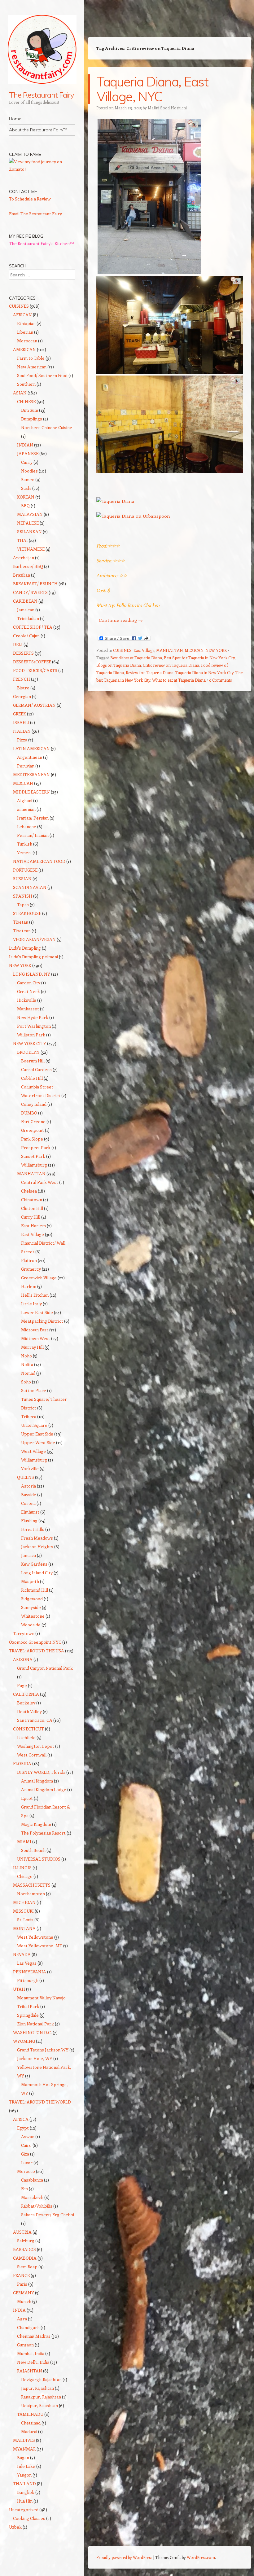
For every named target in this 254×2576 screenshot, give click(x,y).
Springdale (28, 2015)
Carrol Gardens (36, 1069)
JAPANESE (28, 453)
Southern (26, 384)
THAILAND (24, 2484)
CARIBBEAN (25, 601)
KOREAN (26, 497)
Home (15, 119)
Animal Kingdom (37, 1781)
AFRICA (21, 2119)
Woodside (31, 1625)
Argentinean (30, 757)
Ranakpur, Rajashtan (41, 2397)
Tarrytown (24, 1633)
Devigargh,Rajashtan (41, 2379)
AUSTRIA (22, 2232)
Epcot (27, 1798)
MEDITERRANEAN (31, 774)
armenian (26, 809)
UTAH (19, 1989)
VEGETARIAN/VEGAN (34, 939)
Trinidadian (28, 618)
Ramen (28, 479)
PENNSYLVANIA (30, 1972)
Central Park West (40, 1182)
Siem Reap (27, 2267)
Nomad (28, 1373)
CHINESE (26, 401)
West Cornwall (32, 1755)
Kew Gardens (34, 1564)
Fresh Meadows (37, 1538)
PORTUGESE (25, 870)
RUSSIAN (22, 879)
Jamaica (28, 1555)
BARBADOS (24, 2249)
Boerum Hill (33, 1061)
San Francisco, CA (35, 1720)
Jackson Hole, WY (35, 2058)
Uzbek (15, 2527)
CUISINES (122, 650)
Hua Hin (25, 2501)
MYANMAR (24, 2449)
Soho (26, 1382)
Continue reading (121, 620)
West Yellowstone (35, 1937)
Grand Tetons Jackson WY (43, 2050)
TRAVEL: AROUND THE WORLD (40, 2102)
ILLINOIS (22, 1868)
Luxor (27, 2163)
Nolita (27, 1364)
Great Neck (28, 991)
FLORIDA (22, 1763)
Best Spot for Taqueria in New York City (199, 658)
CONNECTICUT (28, 1729)
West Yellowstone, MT (40, 1946)
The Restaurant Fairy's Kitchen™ (42, 243)
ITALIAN (22, 731)
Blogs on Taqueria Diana (119, 665)
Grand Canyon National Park (45, 1668)
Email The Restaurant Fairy (35, 214)
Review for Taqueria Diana (150, 673)
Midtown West (36, 1338)
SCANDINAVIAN (30, 887)
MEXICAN (194, 650)
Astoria (28, 1486)
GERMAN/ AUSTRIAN (34, 705)
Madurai (29, 2431)
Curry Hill (31, 1217)
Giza (25, 2154)
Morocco (26, 2171)
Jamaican (26, 610)
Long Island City (37, 1573)
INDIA (19, 2310)
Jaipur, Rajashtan (37, 2388)
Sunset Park (33, 1156)
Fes (24, 2189)
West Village (33, 1451)
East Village (144, 650)
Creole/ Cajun (26, 636)
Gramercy (31, 1269)
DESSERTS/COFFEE (32, 662)
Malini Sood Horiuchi (167, 108)
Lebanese (27, 826)
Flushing (29, 1521)
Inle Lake (26, 2466)
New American (32, 367)
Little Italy (31, 1304)
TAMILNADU (30, 2414)
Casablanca (32, 2180)
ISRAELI (21, 722)
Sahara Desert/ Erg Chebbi (48, 2215)
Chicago (25, 1876)
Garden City (29, 983)
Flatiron (29, 1260)
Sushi (26, 488)
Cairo (26, 2145)
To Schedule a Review (30, 199)
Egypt (23, 2128)
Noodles (29, 471)
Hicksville (27, 1000)
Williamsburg (34, 1165)
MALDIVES (24, 2440)
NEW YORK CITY (30, 1043)
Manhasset (28, 1009)
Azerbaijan (24, 558)
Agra (22, 2319)
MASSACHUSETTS (32, 1885)
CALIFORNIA (26, 1694)
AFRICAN (22, 315)
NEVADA (22, 1954)
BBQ (25, 506)
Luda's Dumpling (25, 948)
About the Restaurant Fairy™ (38, 130)
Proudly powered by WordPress (124, 2557)
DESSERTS (23, 653)
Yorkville (30, 1468)
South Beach (33, 1850)
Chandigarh (28, 2327)
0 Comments (220, 680)
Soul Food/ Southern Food (42, 375)
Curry (27, 462)
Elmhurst (30, 1512)
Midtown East (35, 1330)
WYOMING (24, 2041)
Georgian (22, 696)
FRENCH (22, 679)
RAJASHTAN (30, 2371)
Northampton (31, 1894)
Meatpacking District (42, 1321)
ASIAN (20, 393)
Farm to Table (31, 358)
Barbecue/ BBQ (28, 566)
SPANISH (23, 896)
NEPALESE (28, 523)
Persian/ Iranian (33, 835)
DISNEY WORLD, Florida (41, 1772)
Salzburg (26, 2241)
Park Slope (32, 1139)
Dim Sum (30, 410)
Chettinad (31, 2423)
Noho (26, 1356)
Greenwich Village (39, 1278)
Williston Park (31, 1035)
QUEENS (26, 1477)
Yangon (24, 2475)
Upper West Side (38, 1442)
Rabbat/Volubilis (37, 2206)
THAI (22, 540)
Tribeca (29, 1416)
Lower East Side (37, 1312)
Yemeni (24, 853)
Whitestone (33, 1616)
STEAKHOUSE (27, 913)
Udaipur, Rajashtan (39, 2405)
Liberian (25, 332)
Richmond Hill (35, 1590)
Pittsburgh (28, 1980)
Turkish (25, 844)
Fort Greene (33, 1121)
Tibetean (22, 931)
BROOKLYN (28, 1052)
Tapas (23, 905)
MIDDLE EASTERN (31, 792)
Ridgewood (32, 1599)
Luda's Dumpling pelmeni (33, 957)
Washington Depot (36, 1746)
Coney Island (34, 1104)
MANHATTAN (169, 650)
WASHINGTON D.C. (32, 2032)
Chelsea (29, 1191)
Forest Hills (33, 1529)
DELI (18, 644)
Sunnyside (31, 1607)
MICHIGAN (24, 1902)
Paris (22, 2284)
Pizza (22, 740)
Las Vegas (27, 1963)
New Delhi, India (33, 2362)
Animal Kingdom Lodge (44, 1789)
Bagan (23, 2457)
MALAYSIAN (30, 514)
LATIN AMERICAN (31, 748)
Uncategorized (24, 2510)
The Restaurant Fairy (42, 95)
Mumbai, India (31, 2353)
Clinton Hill (32, 1208)
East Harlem (33, 1226)
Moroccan (27, 341)
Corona (28, 1503)
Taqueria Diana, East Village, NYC (152, 89)
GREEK (20, 714)
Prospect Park (36, 1147)
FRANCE (21, 2275)
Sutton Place (34, 1390)
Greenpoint (33, 1130)
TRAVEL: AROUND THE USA (37, 1651)
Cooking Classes (29, 2518)
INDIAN (25, 445)
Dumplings (32, 419)
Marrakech (32, 2197)
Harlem (29, 1286)
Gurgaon (25, 2345)
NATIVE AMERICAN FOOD (39, 861)
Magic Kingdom (36, 1824)
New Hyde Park (33, 1017)
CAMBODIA (25, 2258)
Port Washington (34, 1026)
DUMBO (29, 1113)
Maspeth (30, 1581)
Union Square (34, 1425)
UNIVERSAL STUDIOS (39, 1859)
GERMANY (24, 2293)
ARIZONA (23, 1659)
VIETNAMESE (31, 549)
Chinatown (32, 1200)
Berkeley (26, 1703)
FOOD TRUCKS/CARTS (35, 670)
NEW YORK (216, 650)
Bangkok (26, 2492)
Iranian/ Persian (33, 818)
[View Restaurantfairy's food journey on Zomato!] (42, 169)
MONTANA (24, 1928)
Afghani (25, 800)
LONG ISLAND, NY (32, 974)
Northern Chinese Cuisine (47, 427)
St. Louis (25, 1920)
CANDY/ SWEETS (30, 592)
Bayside (29, 1495)
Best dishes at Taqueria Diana (136, 658)
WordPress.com (201, 2557)
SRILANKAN (29, 532)
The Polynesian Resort (43, 1833)
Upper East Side (37, 1434)
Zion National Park (35, 2024)
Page (22, 1685)
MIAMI (24, 1842)
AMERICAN (24, 349)
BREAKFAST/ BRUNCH (35, 584)
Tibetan (21, 922)
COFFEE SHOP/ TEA (33, 627)
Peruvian (26, 766)
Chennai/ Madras (34, 2336)
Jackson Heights (37, 1547)
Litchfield (26, 1737)
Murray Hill (32, 1347)
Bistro (23, 688)
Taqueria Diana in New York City (204, 673)
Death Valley (29, 1711)
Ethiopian (26, 323)
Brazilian (22, 575)
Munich (24, 2301)
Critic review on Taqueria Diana (171, 665)
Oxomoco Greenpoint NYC (35, 1642)
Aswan (28, 2136)
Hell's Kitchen (35, 1295)
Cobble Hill (32, 1078)
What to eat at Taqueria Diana (179, 680)
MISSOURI (23, 1911)
